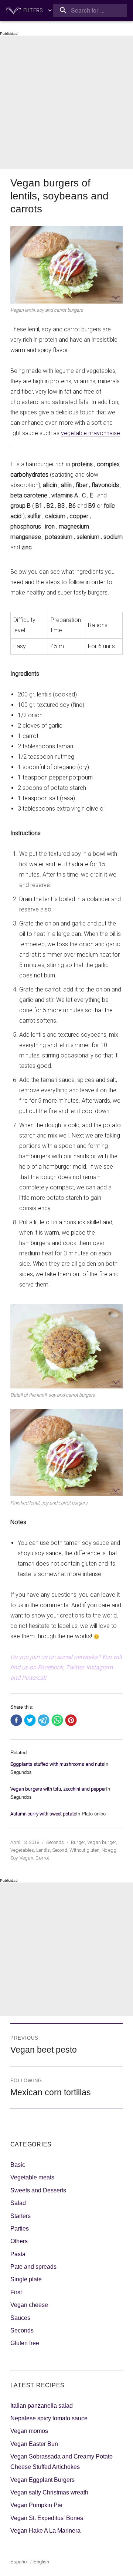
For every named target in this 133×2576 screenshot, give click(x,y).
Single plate (26, 2279)
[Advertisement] (66, 102)
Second (60, 1850)
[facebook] (16, 1721)
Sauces (20, 2318)
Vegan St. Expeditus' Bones (47, 2518)
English (41, 2562)
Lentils (43, 1850)
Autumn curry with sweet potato (43, 1814)
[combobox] (90, 11)
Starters (21, 2216)
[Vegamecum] (13, 10)
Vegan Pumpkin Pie (36, 2505)
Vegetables (22, 1850)
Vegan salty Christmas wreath (49, 2492)
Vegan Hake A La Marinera (45, 2531)
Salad (18, 2203)
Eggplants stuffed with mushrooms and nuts (57, 1764)
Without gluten (84, 1850)
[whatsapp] (57, 1721)
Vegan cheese (29, 2305)
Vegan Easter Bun (34, 2444)
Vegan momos (29, 2431)
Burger (78, 1842)
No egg (109, 1850)
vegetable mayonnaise (91, 433)
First (16, 2292)
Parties (20, 2229)
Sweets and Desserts (38, 2190)
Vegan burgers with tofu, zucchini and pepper (58, 1789)
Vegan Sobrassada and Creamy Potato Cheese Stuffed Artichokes (62, 2462)
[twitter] (30, 1721)
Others (19, 2241)
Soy (14, 1858)
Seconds (55, 1842)
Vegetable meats (32, 2177)
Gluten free (25, 2343)
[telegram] (44, 1721)
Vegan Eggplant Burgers (42, 2480)
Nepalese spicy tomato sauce (49, 2418)
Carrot (42, 1858)
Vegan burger (102, 1842)
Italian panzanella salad (42, 2406)
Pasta (18, 2254)
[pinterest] (71, 1721)
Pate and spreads (33, 2267)
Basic (18, 2165)
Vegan (26, 1858)
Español (19, 2562)
